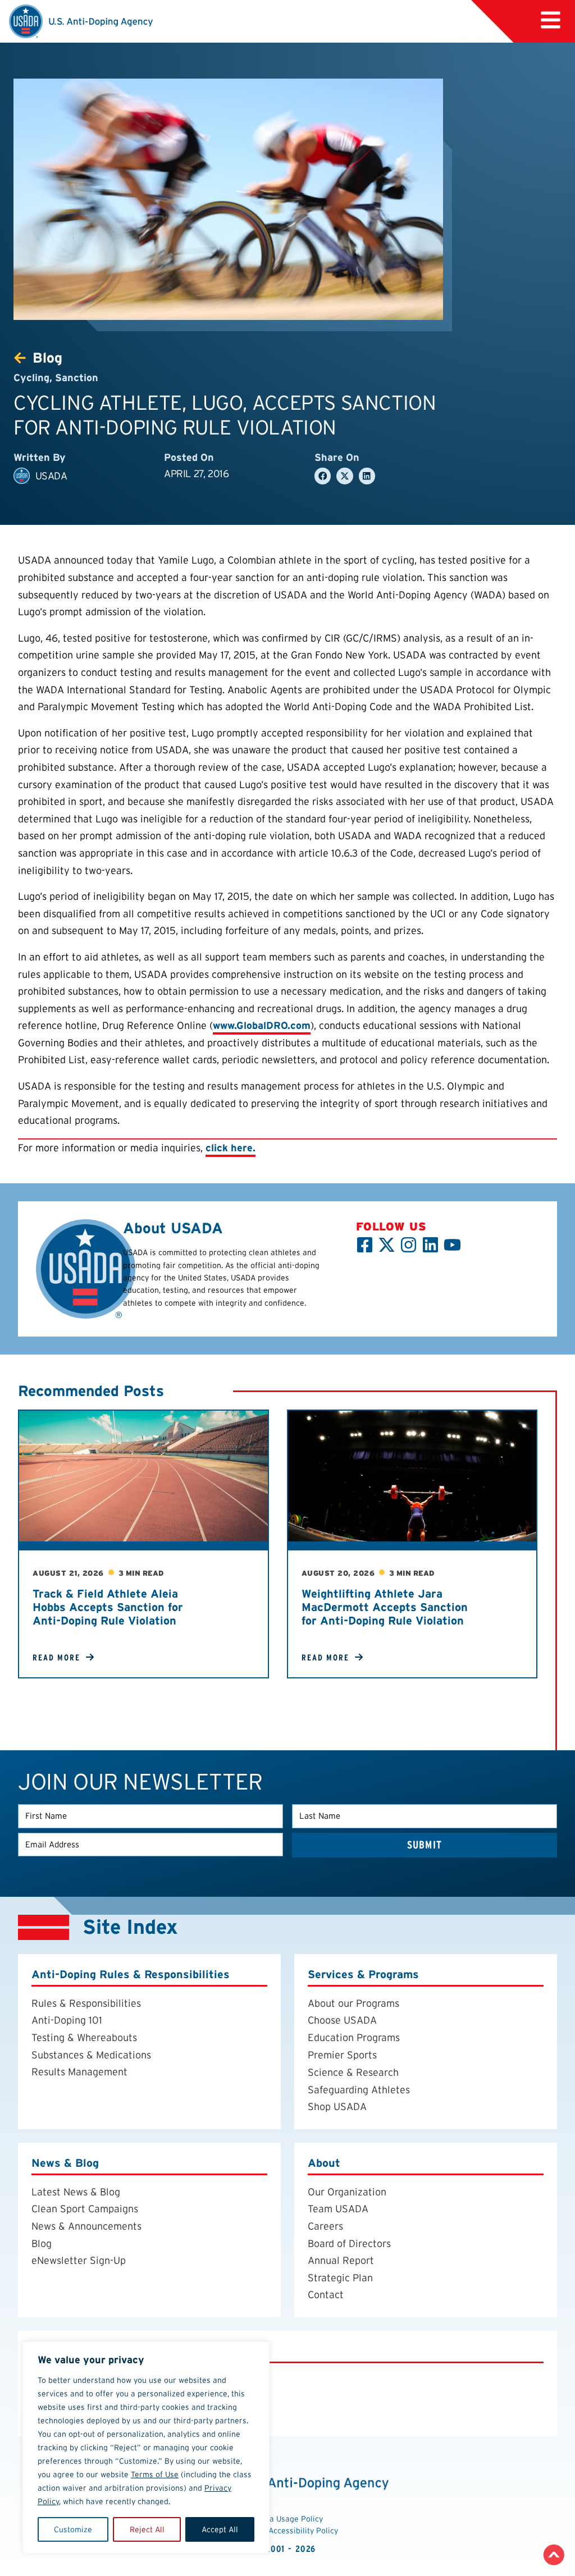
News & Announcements (86, 2226)
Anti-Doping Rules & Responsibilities (131, 1975)
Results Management (79, 2072)
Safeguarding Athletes (359, 2090)
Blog (42, 2243)
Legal (46, 2351)
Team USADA (338, 2209)
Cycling (31, 378)
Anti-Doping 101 (67, 2021)
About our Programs (353, 2003)
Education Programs (354, 2037)
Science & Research (353, 2073)
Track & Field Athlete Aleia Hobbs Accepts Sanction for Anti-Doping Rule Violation (108, 1607)
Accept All (220, 2529)
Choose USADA (342, 2021)
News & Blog (65, 2163)
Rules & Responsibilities (86, 2003)
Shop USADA (337, 2107)
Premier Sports (342, 2055)
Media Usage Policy (287, 2519)
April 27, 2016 (196, 473)
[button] (551, 20)
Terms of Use (155, 2474)
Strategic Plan (340, 2278)
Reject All (147, 2529)
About (324, 2163)
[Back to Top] (554, 2555)
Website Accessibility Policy (288, 2531)
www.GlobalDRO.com (262, 1025)
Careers (325, 2226)
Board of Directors (349, 2243)
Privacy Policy (64, 2397)
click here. (231, 1148)
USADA (51, 476)
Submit (425, 1845)
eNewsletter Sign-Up (79, 2261)
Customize (73, 2529)
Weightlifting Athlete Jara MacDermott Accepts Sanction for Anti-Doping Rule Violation (385, 1607)
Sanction (77, 378)
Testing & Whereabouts (84, 2037)
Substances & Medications (91, 2055)
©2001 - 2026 (288, 2549)
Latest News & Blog (76, 2192)
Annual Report (341, 2261)
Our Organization (347, 2192)
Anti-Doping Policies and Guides (104, 2380)
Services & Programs (363, 1975)
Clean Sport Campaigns (85, 2209)
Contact (326, 2295)
